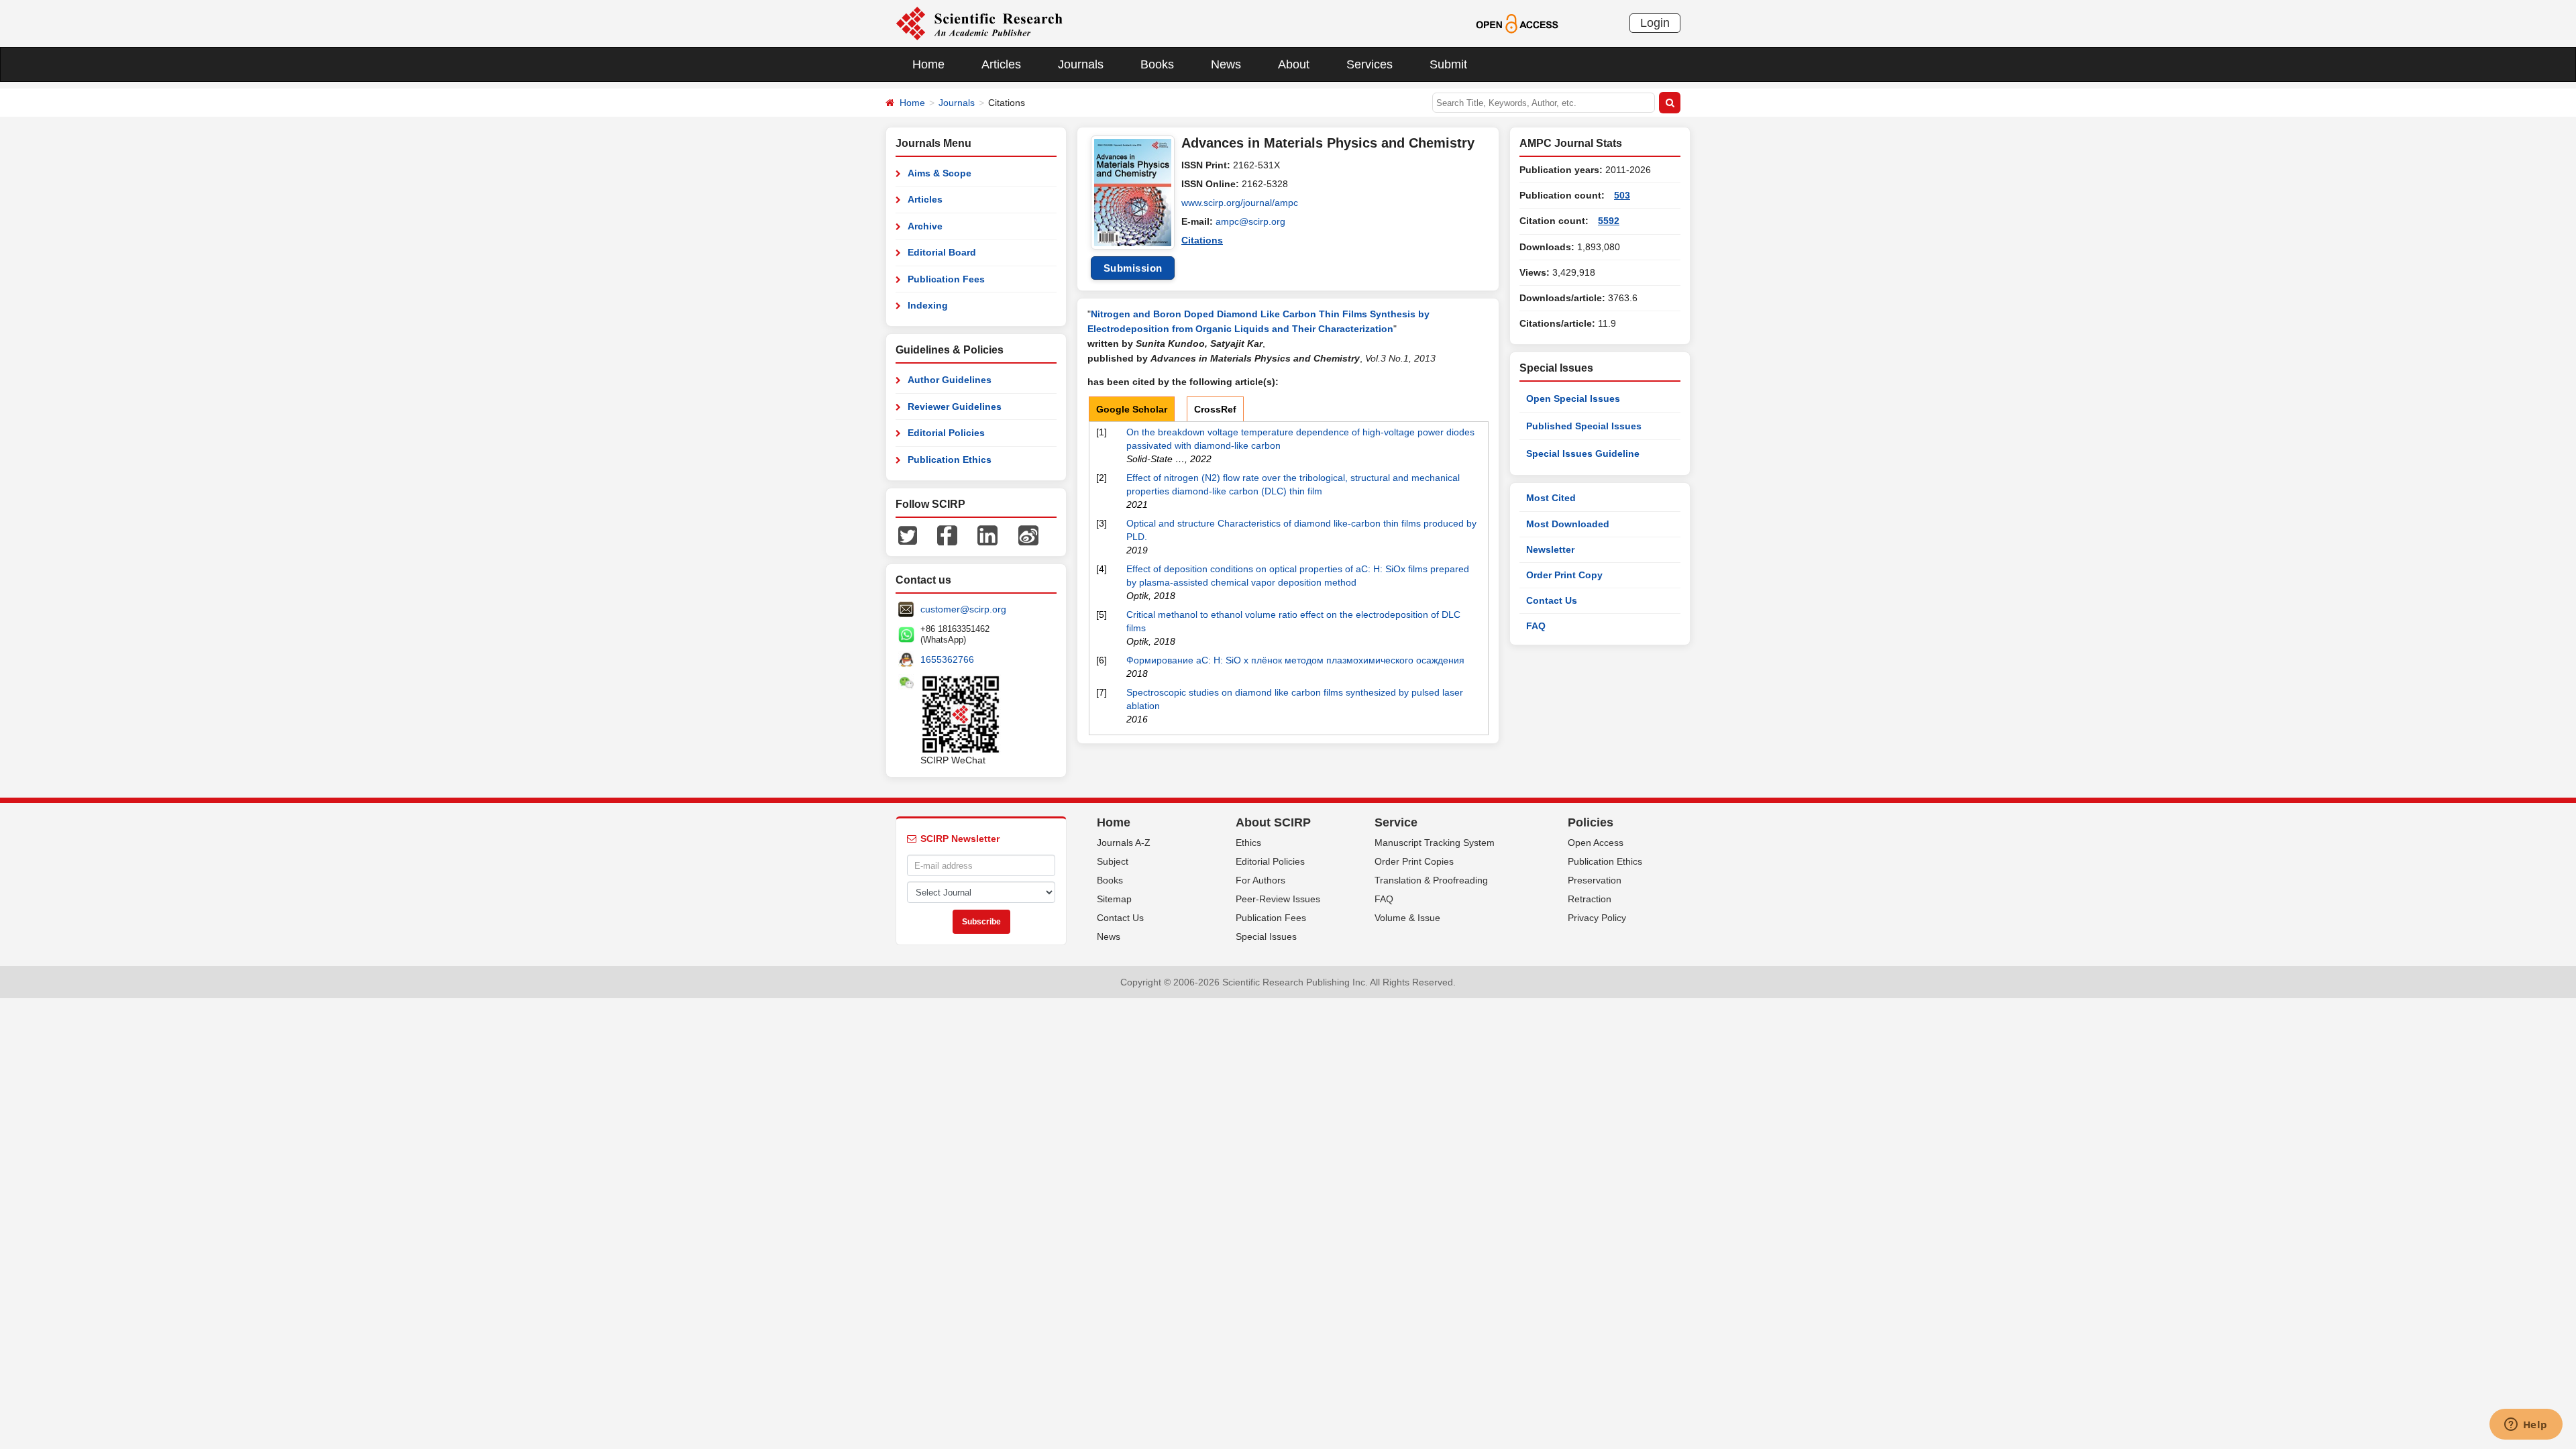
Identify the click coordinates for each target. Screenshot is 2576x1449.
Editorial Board (942, 252)
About (1294, 64)
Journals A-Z (1124, 843)
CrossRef (1215, 409)
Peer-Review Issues (1278, 899)
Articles (1001, 64)
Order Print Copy (1564, 575)
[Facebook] (947, 535)
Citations (1202, 240)
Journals (1081, 64)
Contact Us (1552, 600)
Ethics (1248, 843)
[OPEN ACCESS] (1517, 23)
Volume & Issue (1407, 918)
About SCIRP (1273, 822)
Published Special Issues (1584, 426)
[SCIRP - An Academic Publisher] (979, 23)
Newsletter (1550, 549)
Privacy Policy (1597, 918)
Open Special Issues (1573, 398)
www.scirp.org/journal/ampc (1240, 203)
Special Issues (1266, 936)
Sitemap (1114, 899)
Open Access (1596, 843)
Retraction (1590, 899)
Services (1370, 64)
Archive (925, 226)
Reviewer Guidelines (955, 407)
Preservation (1595, 880)
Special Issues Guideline (1583, 453)
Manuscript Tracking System (1435, 843)
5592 (1609, 221)
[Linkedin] (987, 535)
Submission (1133, 268)
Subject (1113, 861)
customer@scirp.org (963, 609)
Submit (1448, 64)
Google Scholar (1132, 409)
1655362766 (947, 659)
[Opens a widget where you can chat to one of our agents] (2526, 1426)
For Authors (1260, 880)
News (1226, 64)
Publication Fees (946, 279)
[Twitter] (908, 535)
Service (1396, 822)
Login (1655, 23)
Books (1157, 64)
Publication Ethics (950, 460)
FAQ (1536, 626)
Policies (1591, 822)
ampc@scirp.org (1250, 221)
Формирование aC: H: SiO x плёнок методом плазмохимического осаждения (1295, 660)
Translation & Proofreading (1431, 880)
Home (928, 64)
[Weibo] (1028, 535)
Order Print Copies (1414, 861)
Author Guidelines (950, 380)
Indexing (928, 305)
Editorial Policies (946, 433)
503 (1622, 195)
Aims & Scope (940, 173)
